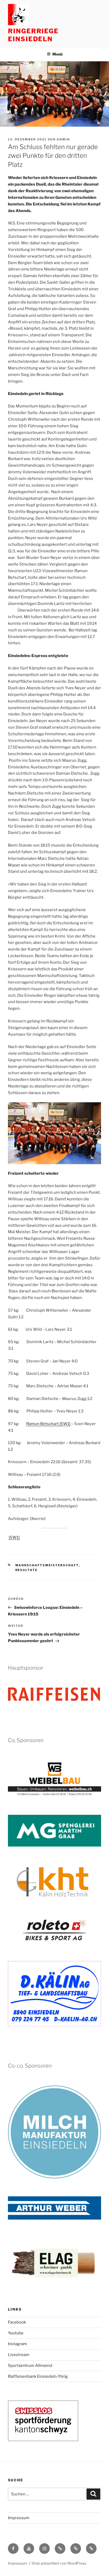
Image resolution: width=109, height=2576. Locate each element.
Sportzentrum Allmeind (30, 2366)
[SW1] (65, 1424)
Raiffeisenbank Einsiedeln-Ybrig (38, 2376)
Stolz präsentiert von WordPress (59, 2563)
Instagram (17, 2344)
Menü (57, 54)
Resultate (27, 1570)
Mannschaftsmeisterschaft (47, 1565)
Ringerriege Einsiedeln (33, 35)
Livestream (19, 2355)
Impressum (19, 2518)
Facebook (17, 2322)
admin (63, 139)
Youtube (16, 2333)
